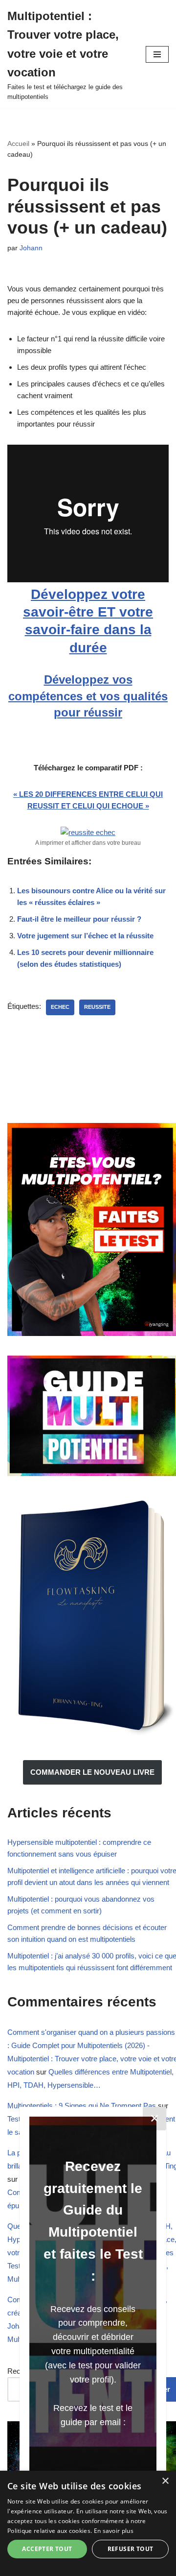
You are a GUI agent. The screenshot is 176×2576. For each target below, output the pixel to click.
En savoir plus (114, 2531)
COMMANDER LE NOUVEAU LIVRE (92, 1772)
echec (60, 1007)
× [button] (165, 2481)
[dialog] (88, 2523)
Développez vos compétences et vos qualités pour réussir (88, 696)
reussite (97, 1007)
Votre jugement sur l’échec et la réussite (85, 936)
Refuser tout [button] (131, 2549)
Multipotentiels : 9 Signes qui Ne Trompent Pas (82, 2106)
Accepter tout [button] (47, 2549)
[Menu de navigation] (157, 54)
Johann (31, 248)
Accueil (18, 143)
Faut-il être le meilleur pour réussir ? (79, 919)
